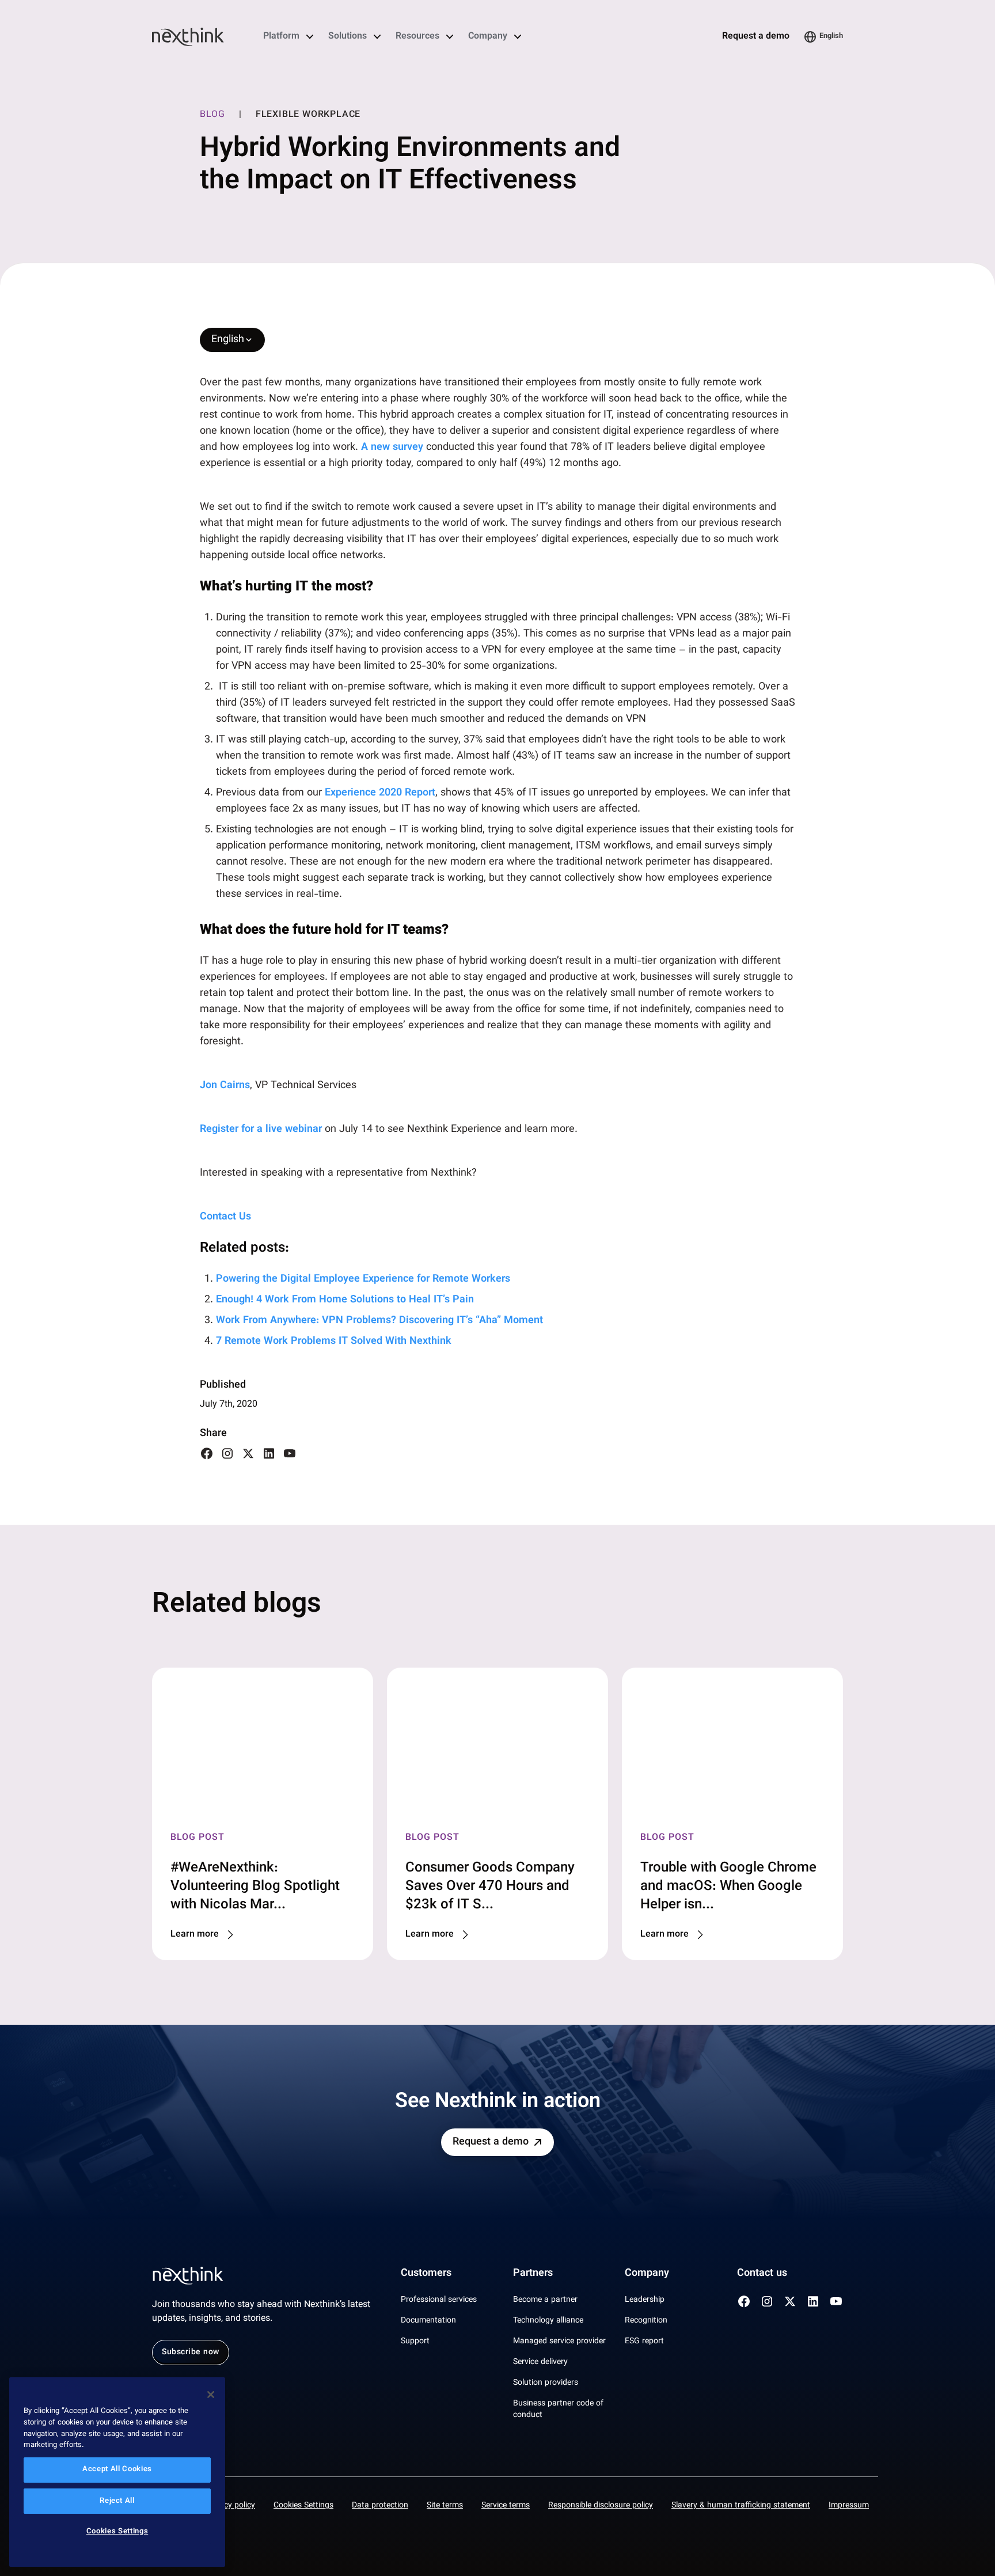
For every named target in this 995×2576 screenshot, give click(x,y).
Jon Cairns (225, 1086)
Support (415, 2342)
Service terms (506, 2506)
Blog (212, 115)
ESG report (644, 2342)
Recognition (646, 2321)
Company (488, 37)
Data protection (380, 2506)
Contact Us (225, 1217)
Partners (533, 2274)
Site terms (445, 2506)
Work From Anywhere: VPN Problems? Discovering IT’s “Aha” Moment (381, 1321)
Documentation (428, 2321)
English (831, 36)
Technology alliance (548, 2321)
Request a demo (756, 37)
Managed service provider (559, 2342)
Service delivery (540, 2362)
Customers (426, 2274)
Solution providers (546, 2383)
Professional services (439, 2300)
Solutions (348, 37)
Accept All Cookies (117, 2470)
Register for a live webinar (261, 1130)
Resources (417, 37)
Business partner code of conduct (558, 2410)
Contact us (762, 2274)
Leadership (645, 2300)
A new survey (392, 448)
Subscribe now (191, 2353)
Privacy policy (230, 2506)
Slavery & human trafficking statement (741, 2506)
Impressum (849, 2506)
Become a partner (545, 2300)
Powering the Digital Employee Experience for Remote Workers (364, 1279)
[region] (117, 2472)
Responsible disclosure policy (601, 2506)
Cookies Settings (303, 2506)
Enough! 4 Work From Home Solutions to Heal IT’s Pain (346, 1300)
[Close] (211, 2395)
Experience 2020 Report (380, 793)
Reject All (117, 2501)
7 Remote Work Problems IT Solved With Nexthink (335, 1342)
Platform (281, 37)
